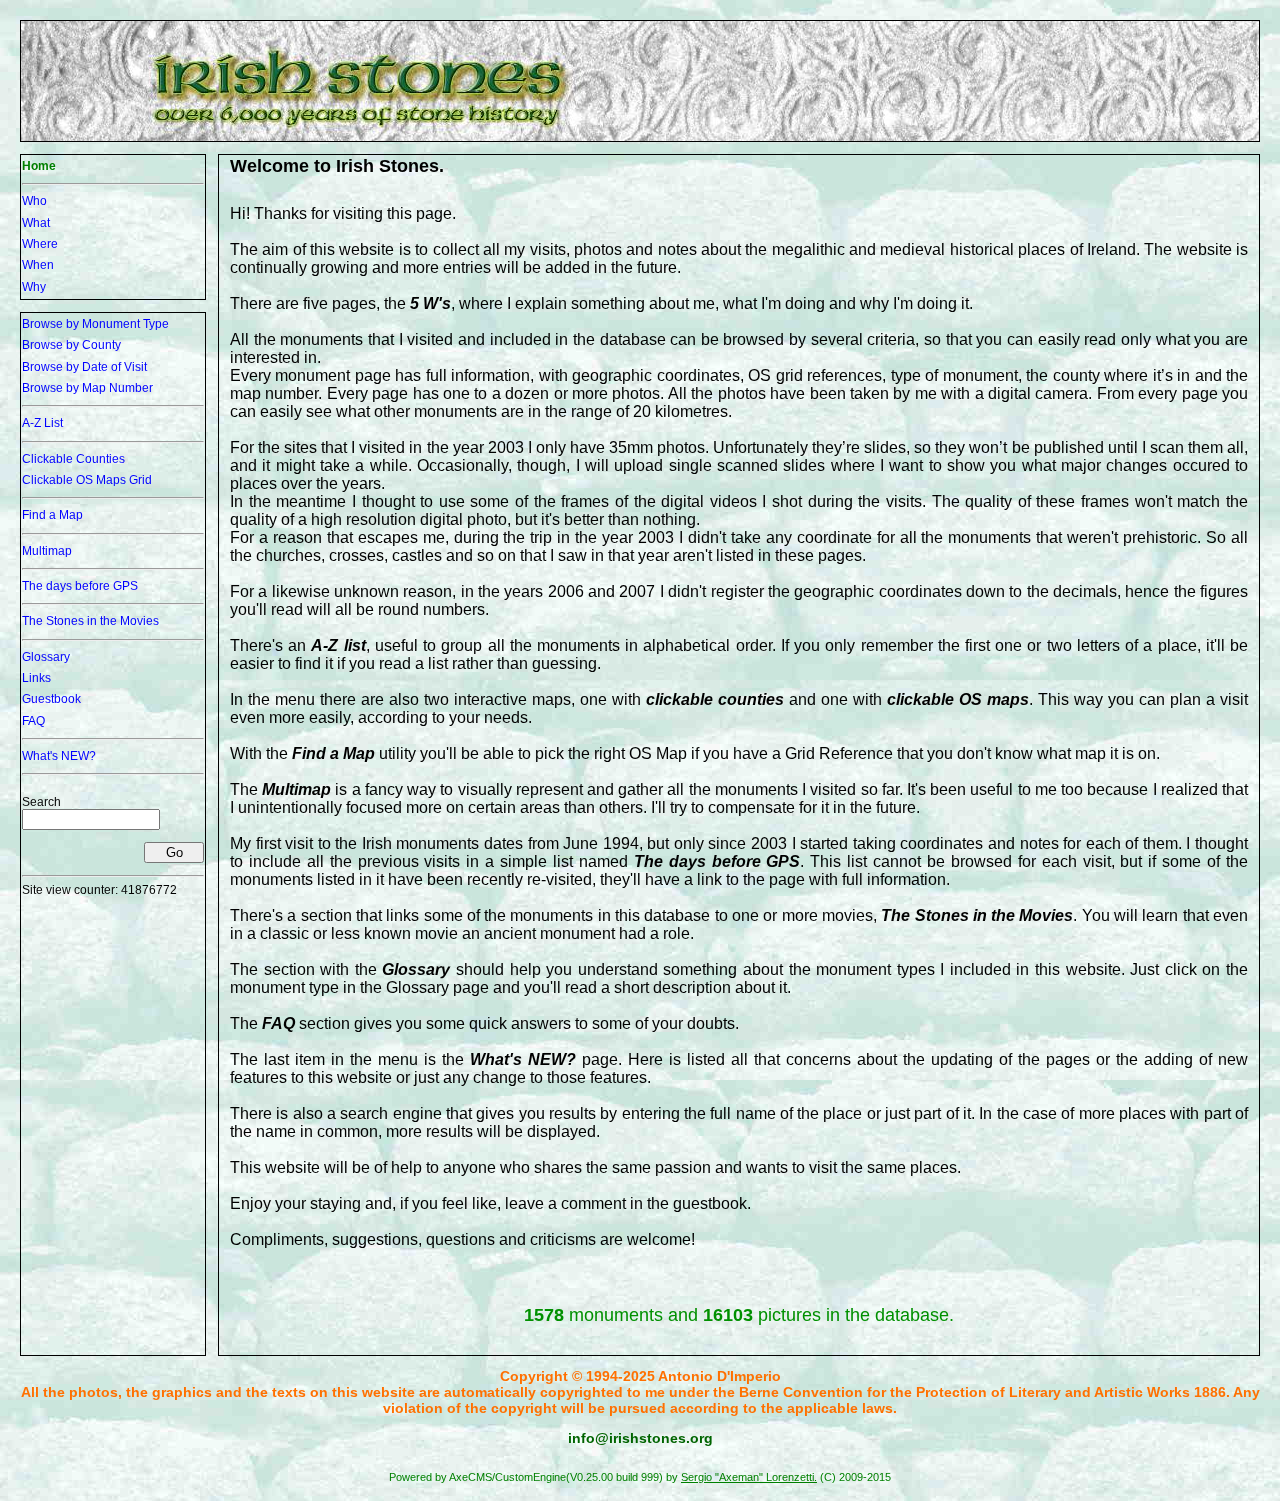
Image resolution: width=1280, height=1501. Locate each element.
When (38, 265)
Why (34, 287)
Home (39, 166)
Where (40, 244)
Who (34, 201)
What (36, 223)
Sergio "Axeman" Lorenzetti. (749, 1477)
